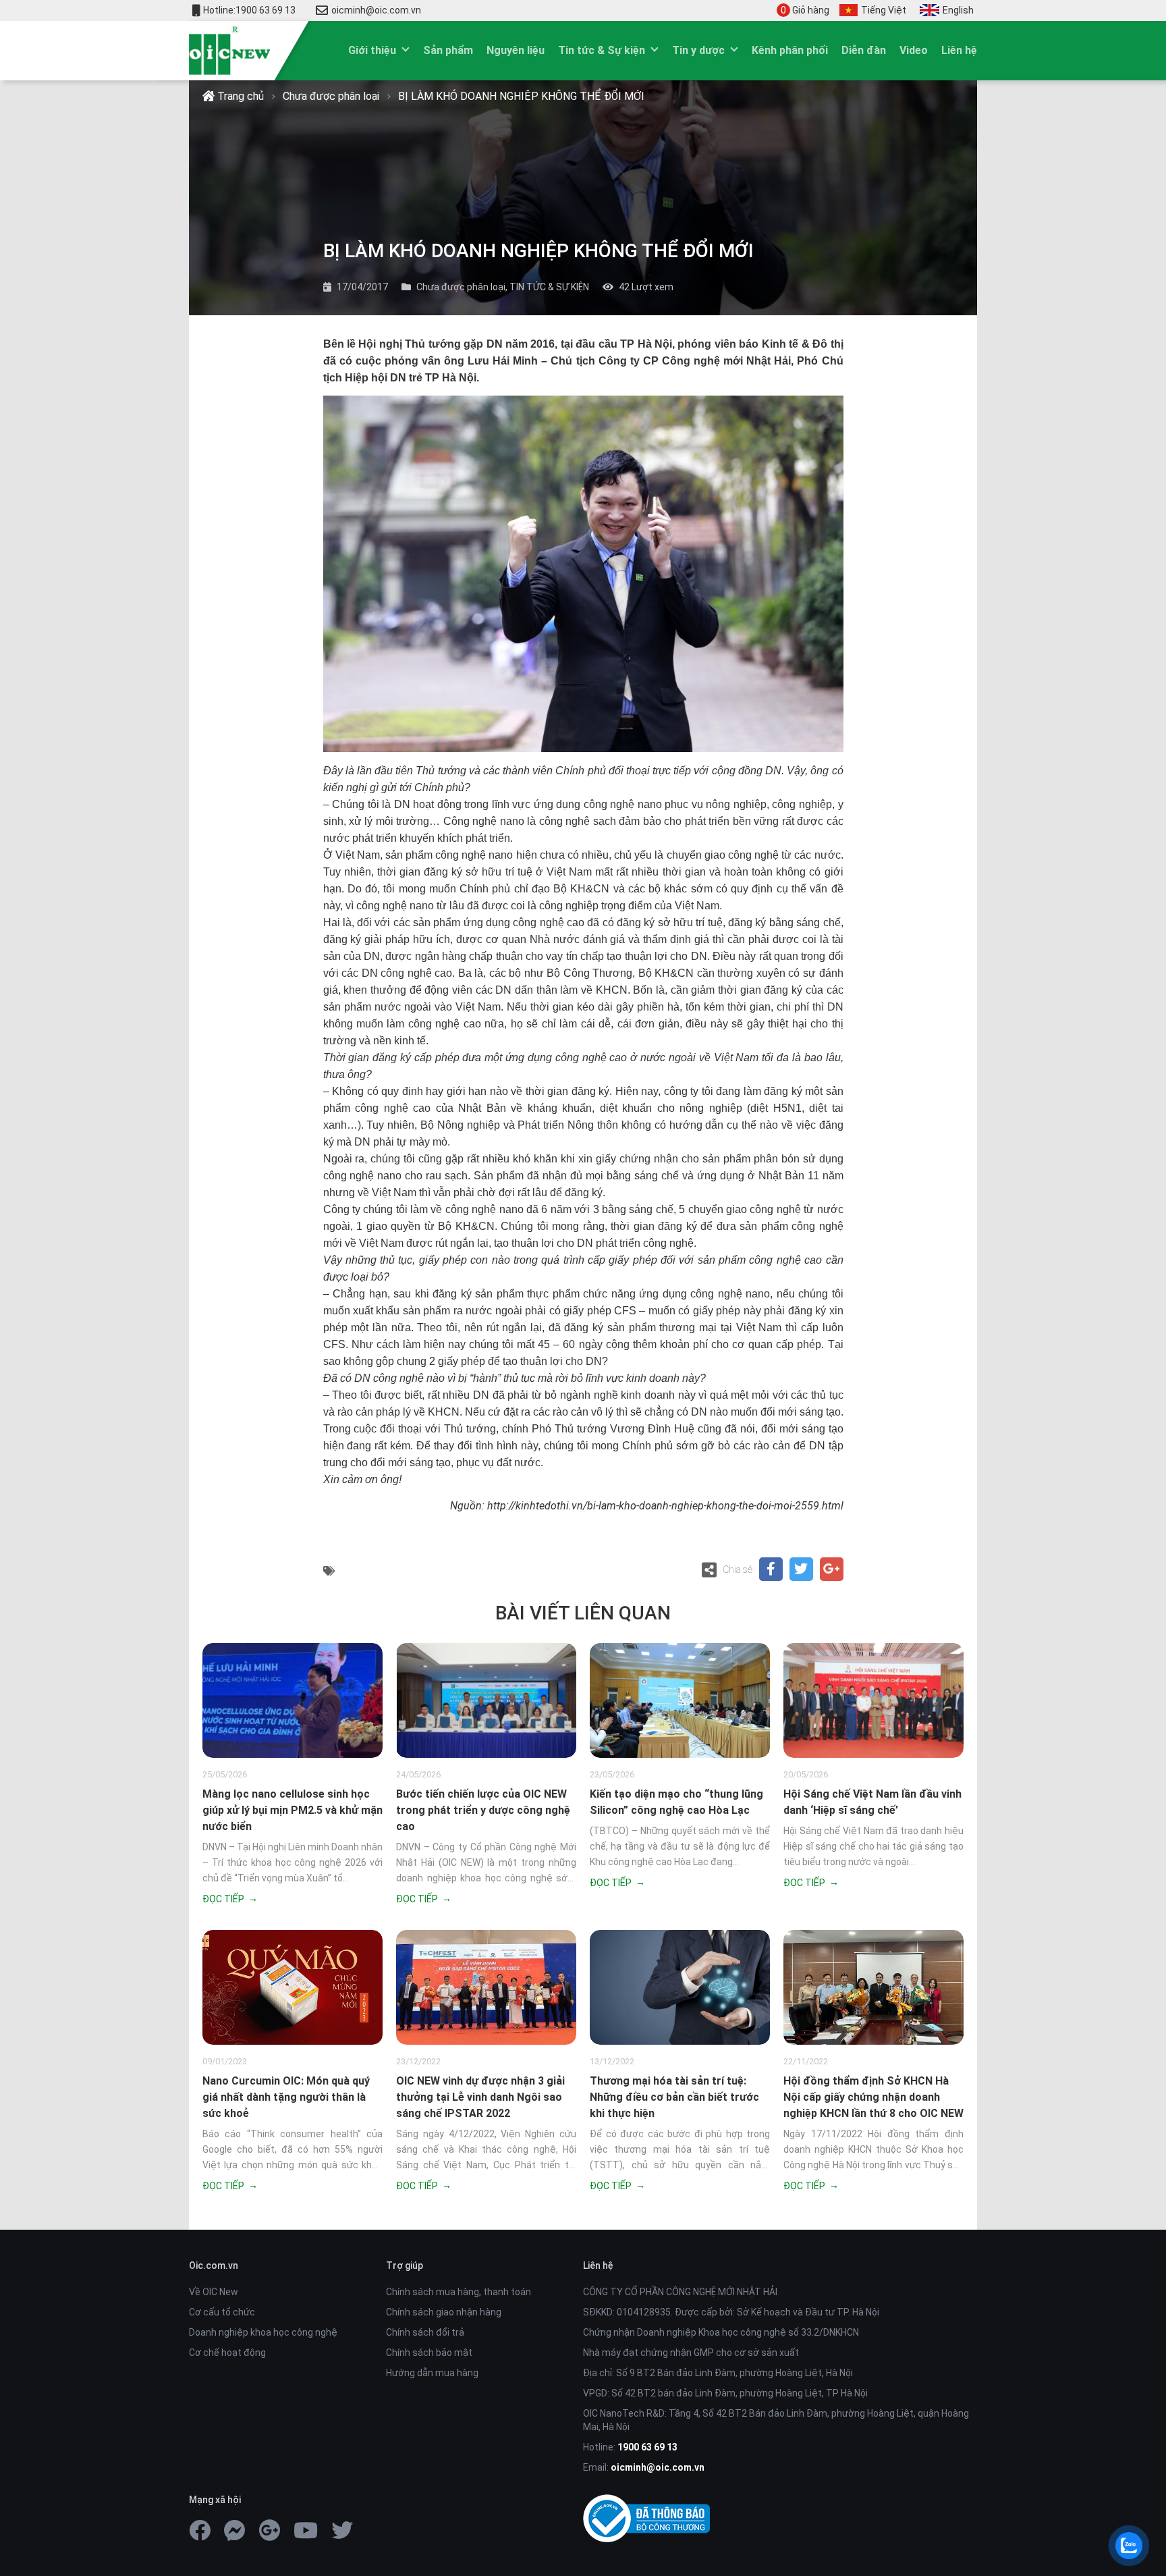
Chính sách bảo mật (429, 2353)
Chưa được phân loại (331, 96)
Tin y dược (698, 50)
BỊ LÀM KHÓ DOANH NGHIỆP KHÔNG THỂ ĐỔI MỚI (521, 96)
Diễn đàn (864, 50)
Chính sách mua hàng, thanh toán (459, 2292)
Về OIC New (214, 2292)
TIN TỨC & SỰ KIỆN (549, 287)
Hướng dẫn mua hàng (432, 2373)
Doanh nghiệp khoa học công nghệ (263, 2332)
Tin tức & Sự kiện (602, 50)
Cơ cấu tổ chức (222, 2312)
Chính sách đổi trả (425, 2332)
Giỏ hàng (805, 10)
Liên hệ (959, 50)
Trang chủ (239, 96)
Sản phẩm (448, 50)
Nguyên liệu (516, 50)
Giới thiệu (372, 50)
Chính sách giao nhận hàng (444, 2312)
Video (914, 50)
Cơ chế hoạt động (227, 2353)
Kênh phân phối (790, 50)
